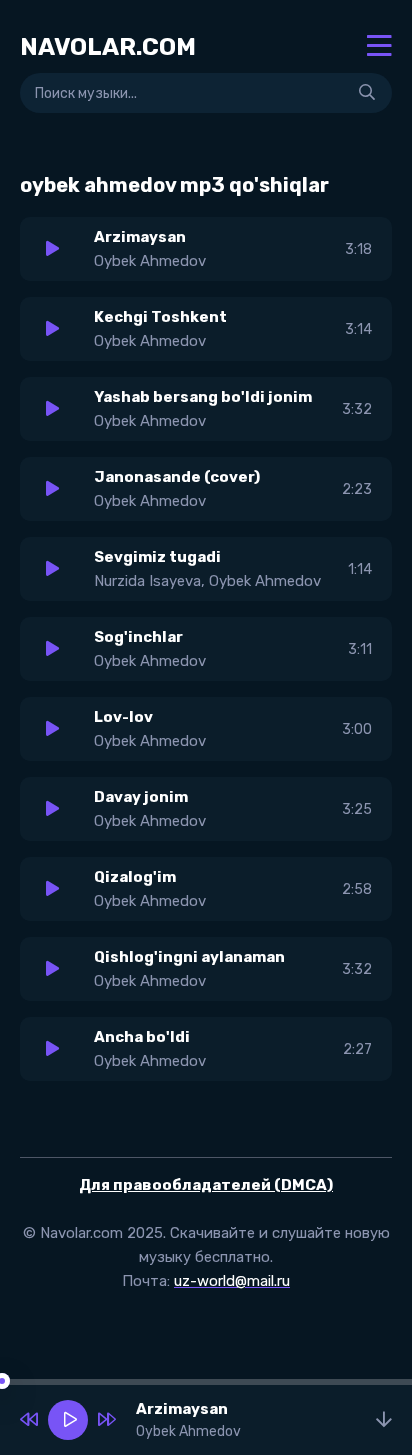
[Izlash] (367, 93)
